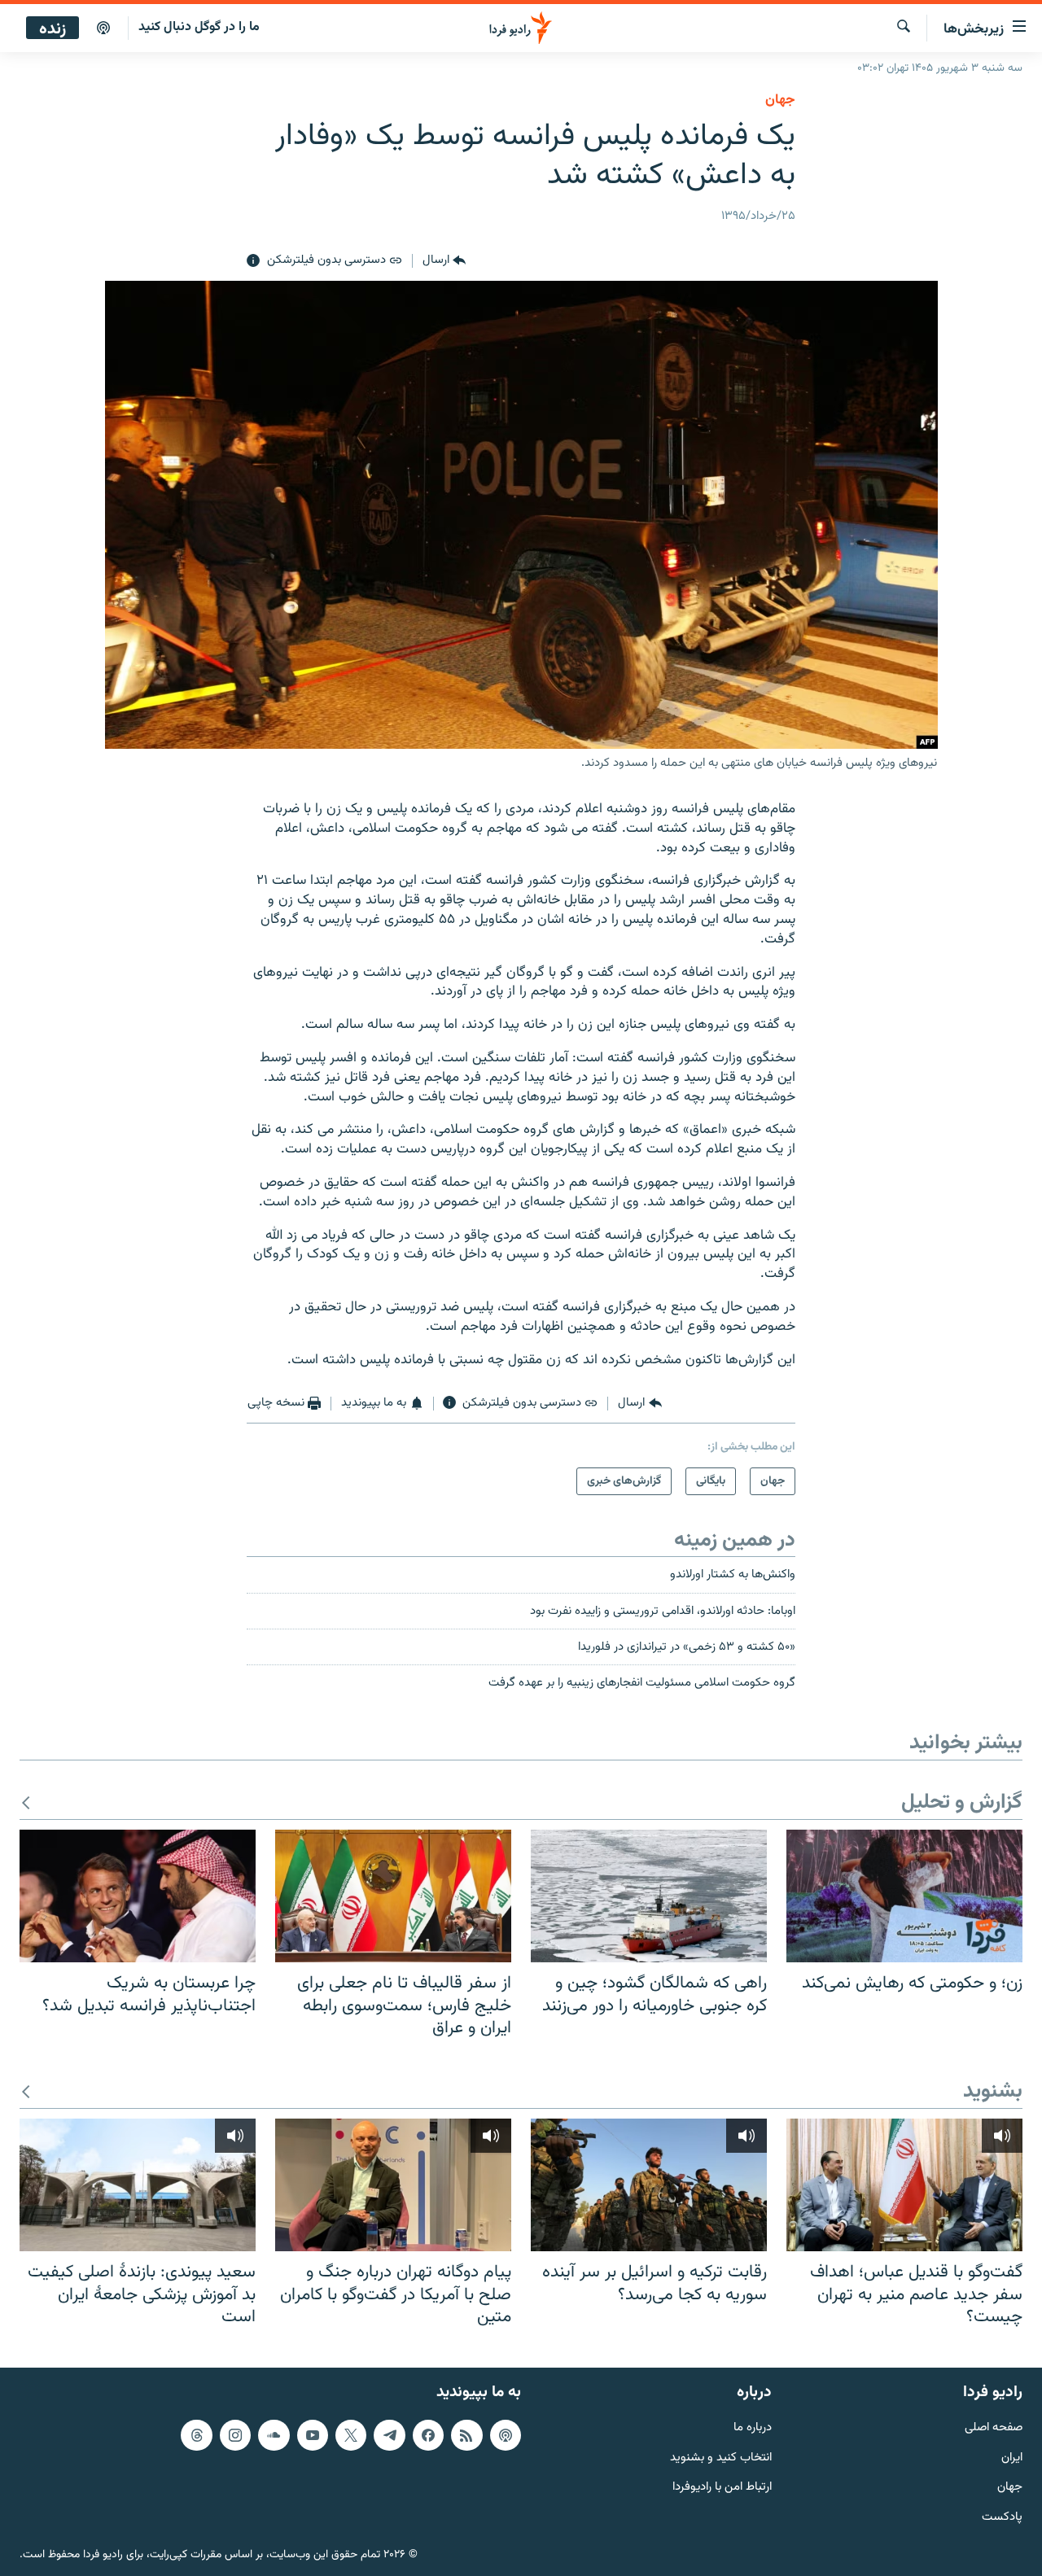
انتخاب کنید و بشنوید (721, 2458)
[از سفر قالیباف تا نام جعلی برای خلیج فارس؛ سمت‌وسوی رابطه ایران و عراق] (393, 1896)
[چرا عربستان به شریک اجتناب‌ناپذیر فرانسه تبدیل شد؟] (138, 1896)
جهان (780, 100)
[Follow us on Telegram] (389, 2435)
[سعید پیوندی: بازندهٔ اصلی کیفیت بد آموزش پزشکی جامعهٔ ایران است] (138, 2185)
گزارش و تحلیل (962, 1803)
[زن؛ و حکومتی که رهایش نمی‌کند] (904, 1896)
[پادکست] (103, 28)
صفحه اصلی (994, 2428)
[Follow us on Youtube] (313, 2435)
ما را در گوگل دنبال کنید (199, 27)
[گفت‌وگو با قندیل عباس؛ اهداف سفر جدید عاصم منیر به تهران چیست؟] (904, 2185)
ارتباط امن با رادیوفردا (722, 2488)
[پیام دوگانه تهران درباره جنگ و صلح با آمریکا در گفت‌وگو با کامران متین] (393, 2185)
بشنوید (993, 2092)
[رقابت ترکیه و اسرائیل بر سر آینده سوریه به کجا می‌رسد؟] (649, 2185)
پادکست (1002, 2518)
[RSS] (466, 2435)
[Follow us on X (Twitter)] (351, 2435)
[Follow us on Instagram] (235, 2435)
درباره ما (753, 2428)
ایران (1012, 2458)
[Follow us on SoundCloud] (274, 2435)
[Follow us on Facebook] (428, 2435)
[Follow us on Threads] (196, 2435)
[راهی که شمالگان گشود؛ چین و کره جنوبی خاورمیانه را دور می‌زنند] (649, 1896)
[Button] (444, 261)
